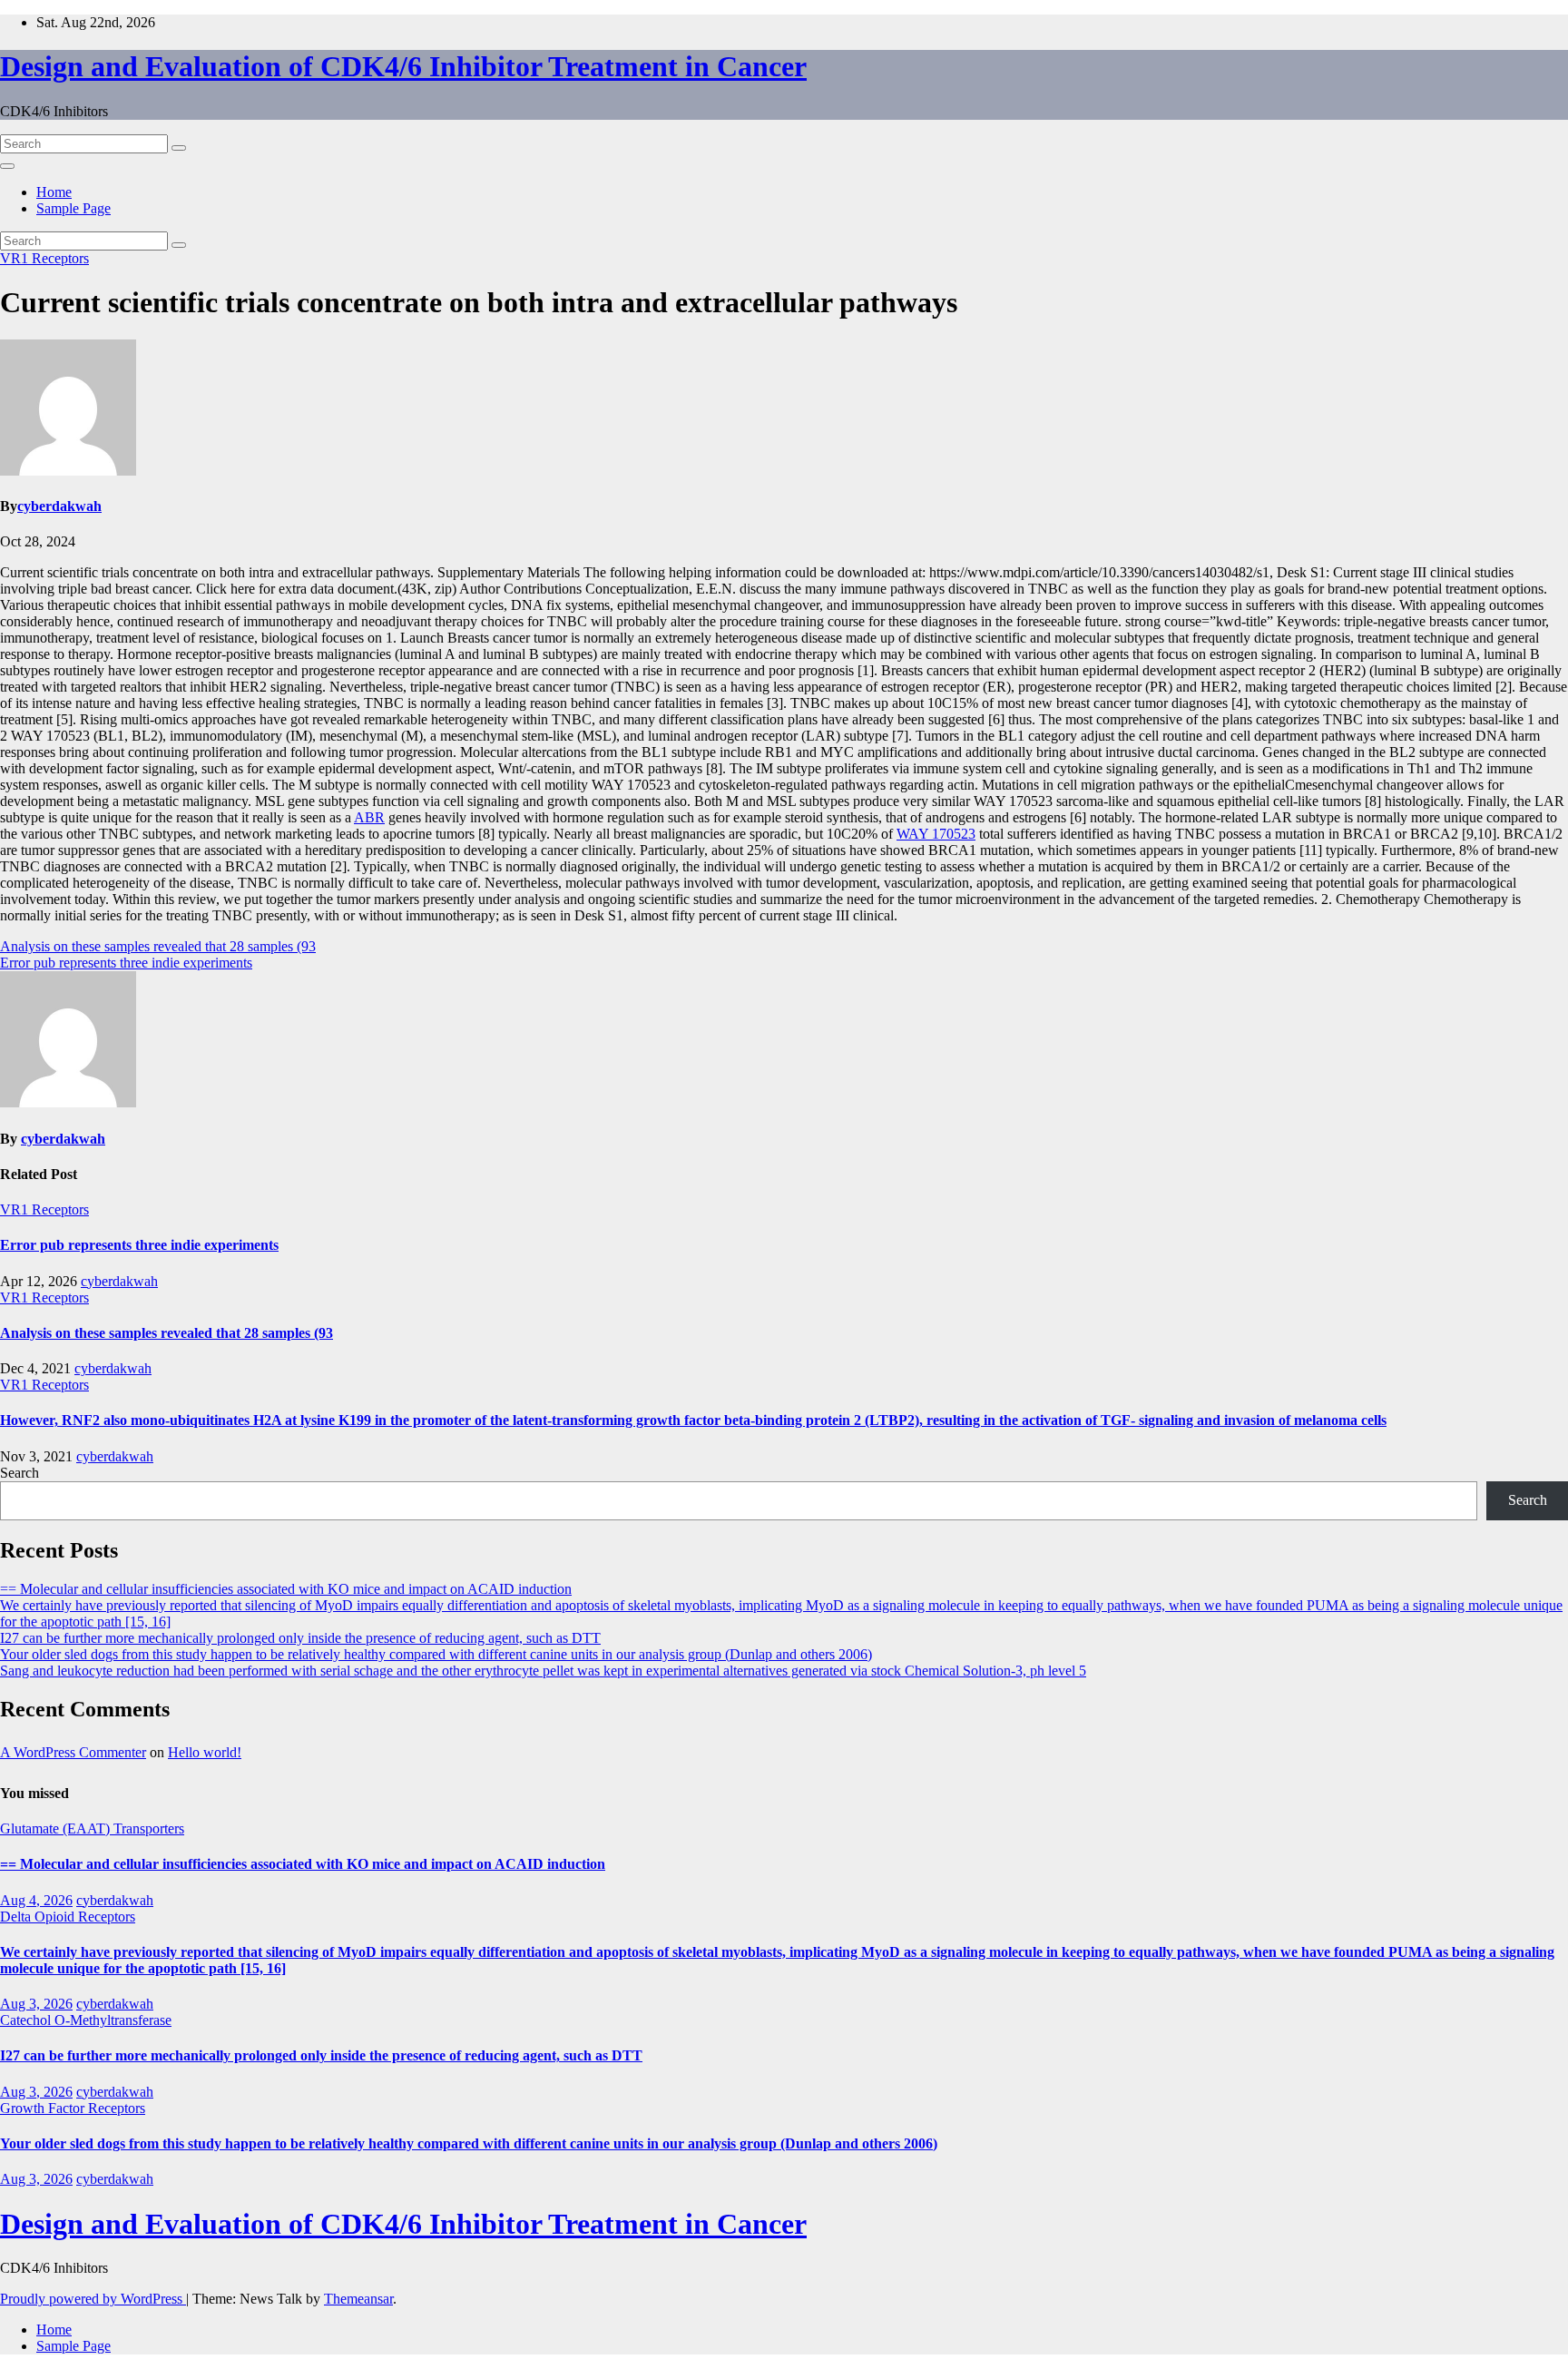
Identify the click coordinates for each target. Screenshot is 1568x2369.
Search (20, 1473)
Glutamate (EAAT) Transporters (92, 1828)
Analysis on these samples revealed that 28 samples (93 (158, 946)
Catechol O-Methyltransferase (86, 2020)
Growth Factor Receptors (73, 2108)
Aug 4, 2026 (36, 1900)
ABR (369, 817)
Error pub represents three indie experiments (126, 963)
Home (54, 192)
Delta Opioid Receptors (68, 1917)
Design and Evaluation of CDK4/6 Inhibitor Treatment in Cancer (403, 66)
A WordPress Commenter (73, 1752)
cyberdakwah (59, 506)
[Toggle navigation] (7, 166)
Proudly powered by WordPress (93, 2299)
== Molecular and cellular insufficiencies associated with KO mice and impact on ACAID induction (286, 1589)
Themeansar (358, 2299)
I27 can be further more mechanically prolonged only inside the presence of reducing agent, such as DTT (300, 1638)
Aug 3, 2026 (36, 2004)
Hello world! (205, 1752)
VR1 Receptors (44, 258)
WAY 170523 (936, 834)
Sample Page (73, 208)
